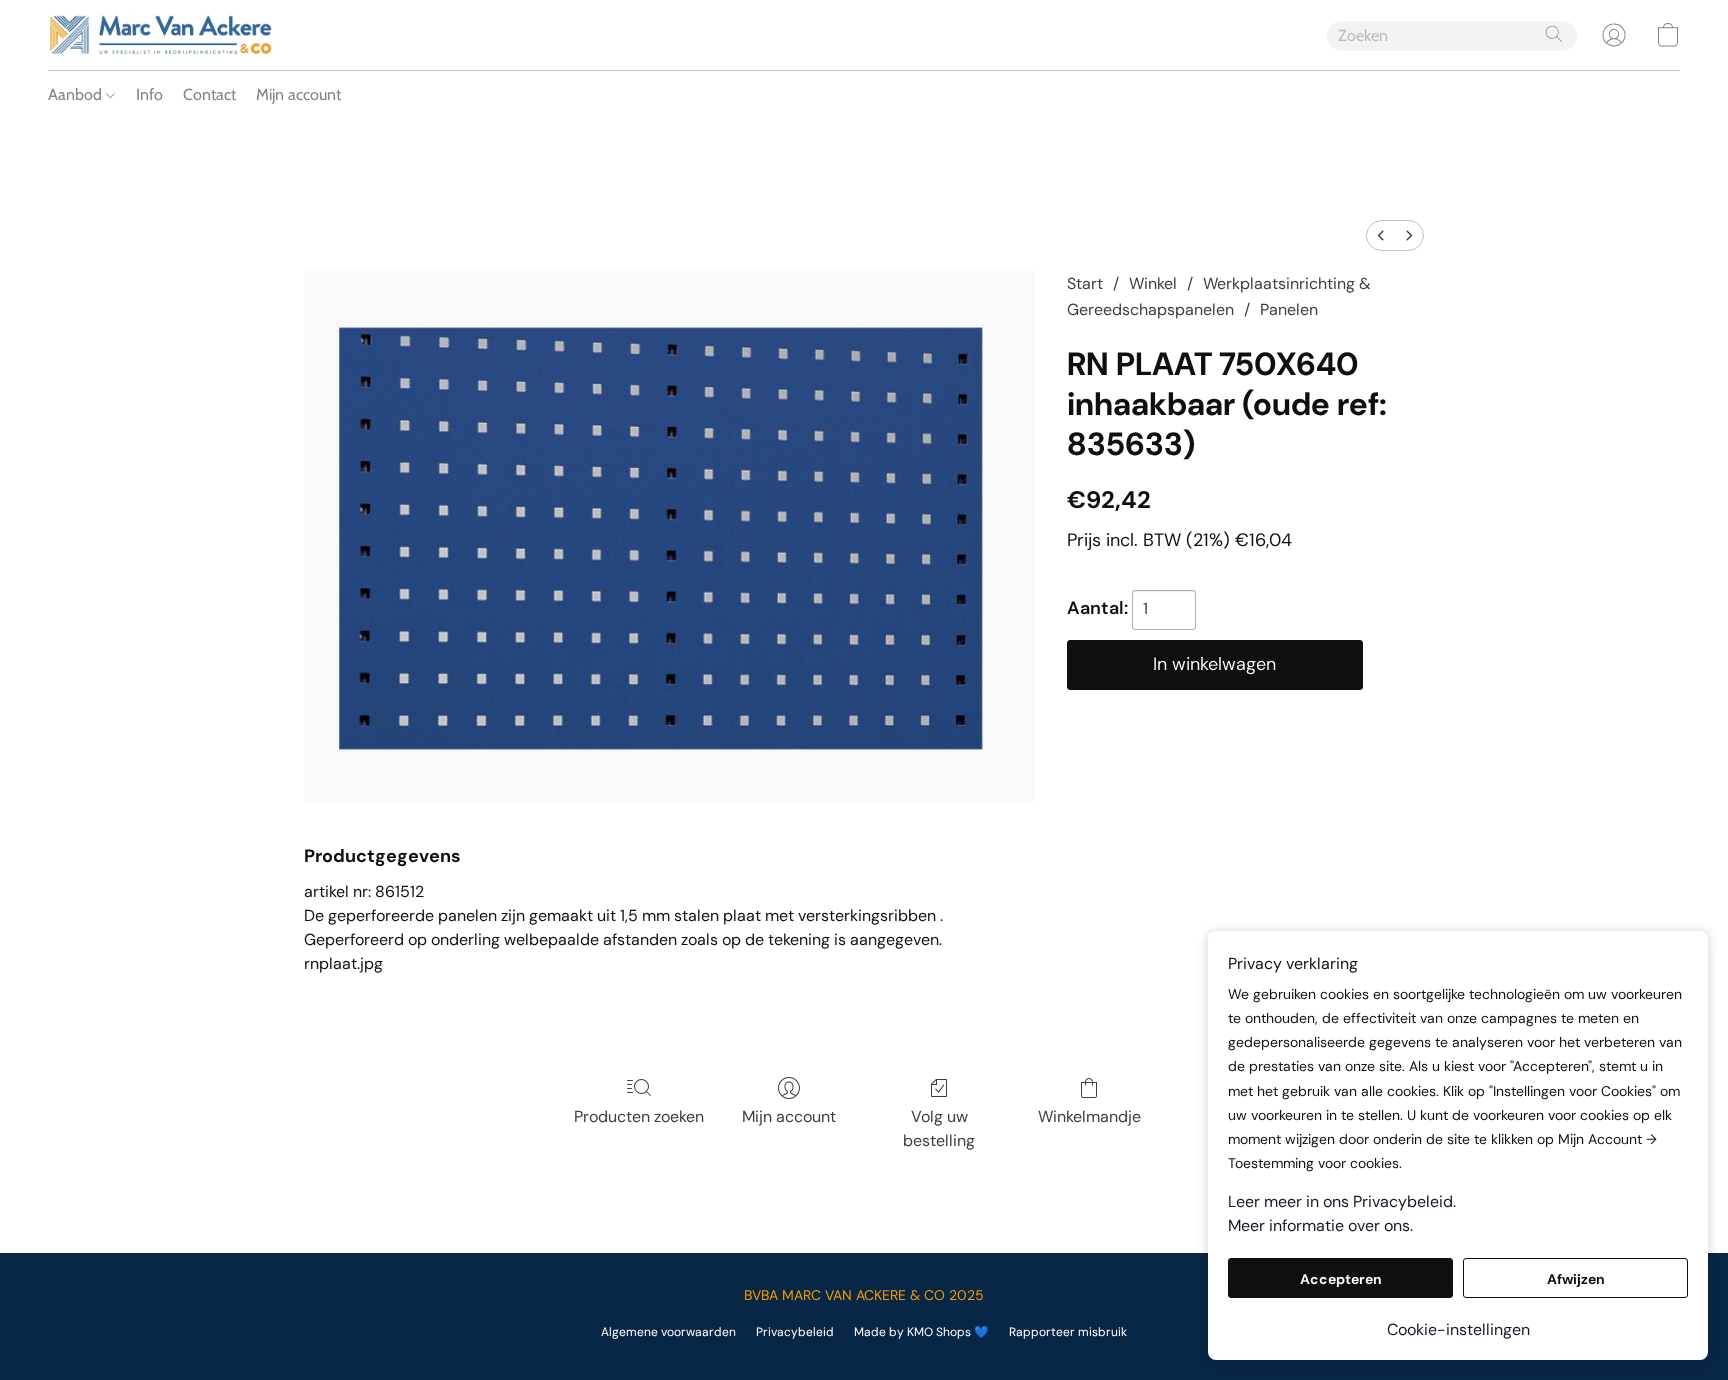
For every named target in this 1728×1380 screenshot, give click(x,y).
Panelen (1289, 309)
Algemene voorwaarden (668, 1332)
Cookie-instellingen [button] (1458, 1329)
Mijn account (298, 94)
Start (1085, 283)
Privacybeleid (795, 1332)
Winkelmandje (1089, 1116)
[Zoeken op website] (1554, 34)
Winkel (1153, 283)
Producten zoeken (639, 1116)
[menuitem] (1381, 235)
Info (149, 94)
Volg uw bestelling (939, 1128)
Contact (209, 94)
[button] (160, 35)
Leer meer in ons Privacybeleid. (1342, 1201)
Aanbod (77, 94)
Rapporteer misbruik (1068, 1332)
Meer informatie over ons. (1320, 1225)
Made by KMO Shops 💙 (921, 1332)
